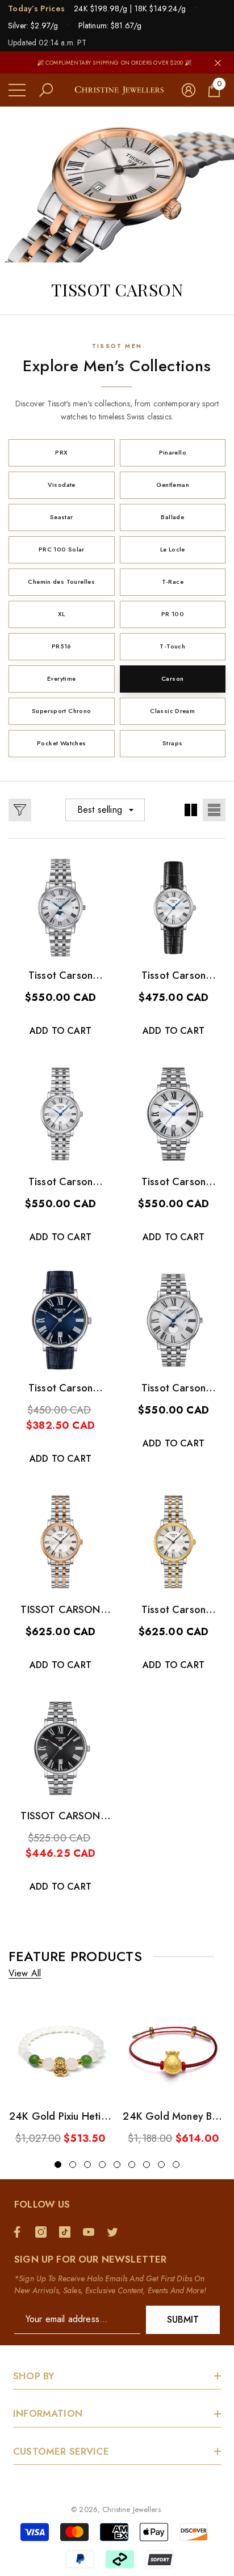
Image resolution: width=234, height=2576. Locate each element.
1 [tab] (58, 2165)
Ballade (172, 517)
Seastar (62, 517)
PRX (61, 452)
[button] (46, 90)
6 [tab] (132, 2165)
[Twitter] (115, 2232)
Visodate (62, 485)
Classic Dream (172, 711)
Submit (183, 2320)
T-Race (173, 582)
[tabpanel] (60, 2071)
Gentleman (173, 485)
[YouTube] (91, 2232)
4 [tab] (102, 2165)
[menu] (17, 90)
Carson (172, 678)
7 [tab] (147, 2165)
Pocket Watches (61, 743)
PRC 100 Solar (62, 549)
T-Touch (172, 646)
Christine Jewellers (131, 2509)
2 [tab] (73, 2165)
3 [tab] (87, 2165)
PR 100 (173, 614)
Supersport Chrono (62, 711)
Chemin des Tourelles (61, 582)
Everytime (61, 678)
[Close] (218, 63)
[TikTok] (68, 2232)
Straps (172, 743)
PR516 (62, 646)
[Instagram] (44, 2232)
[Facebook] (20, 2232)
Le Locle (173, 549)
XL (62, 614)
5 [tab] (117, 2165)
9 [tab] (176, 2165)
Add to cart (60, 1031)
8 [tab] (161, 2165)
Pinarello (173, 452)
